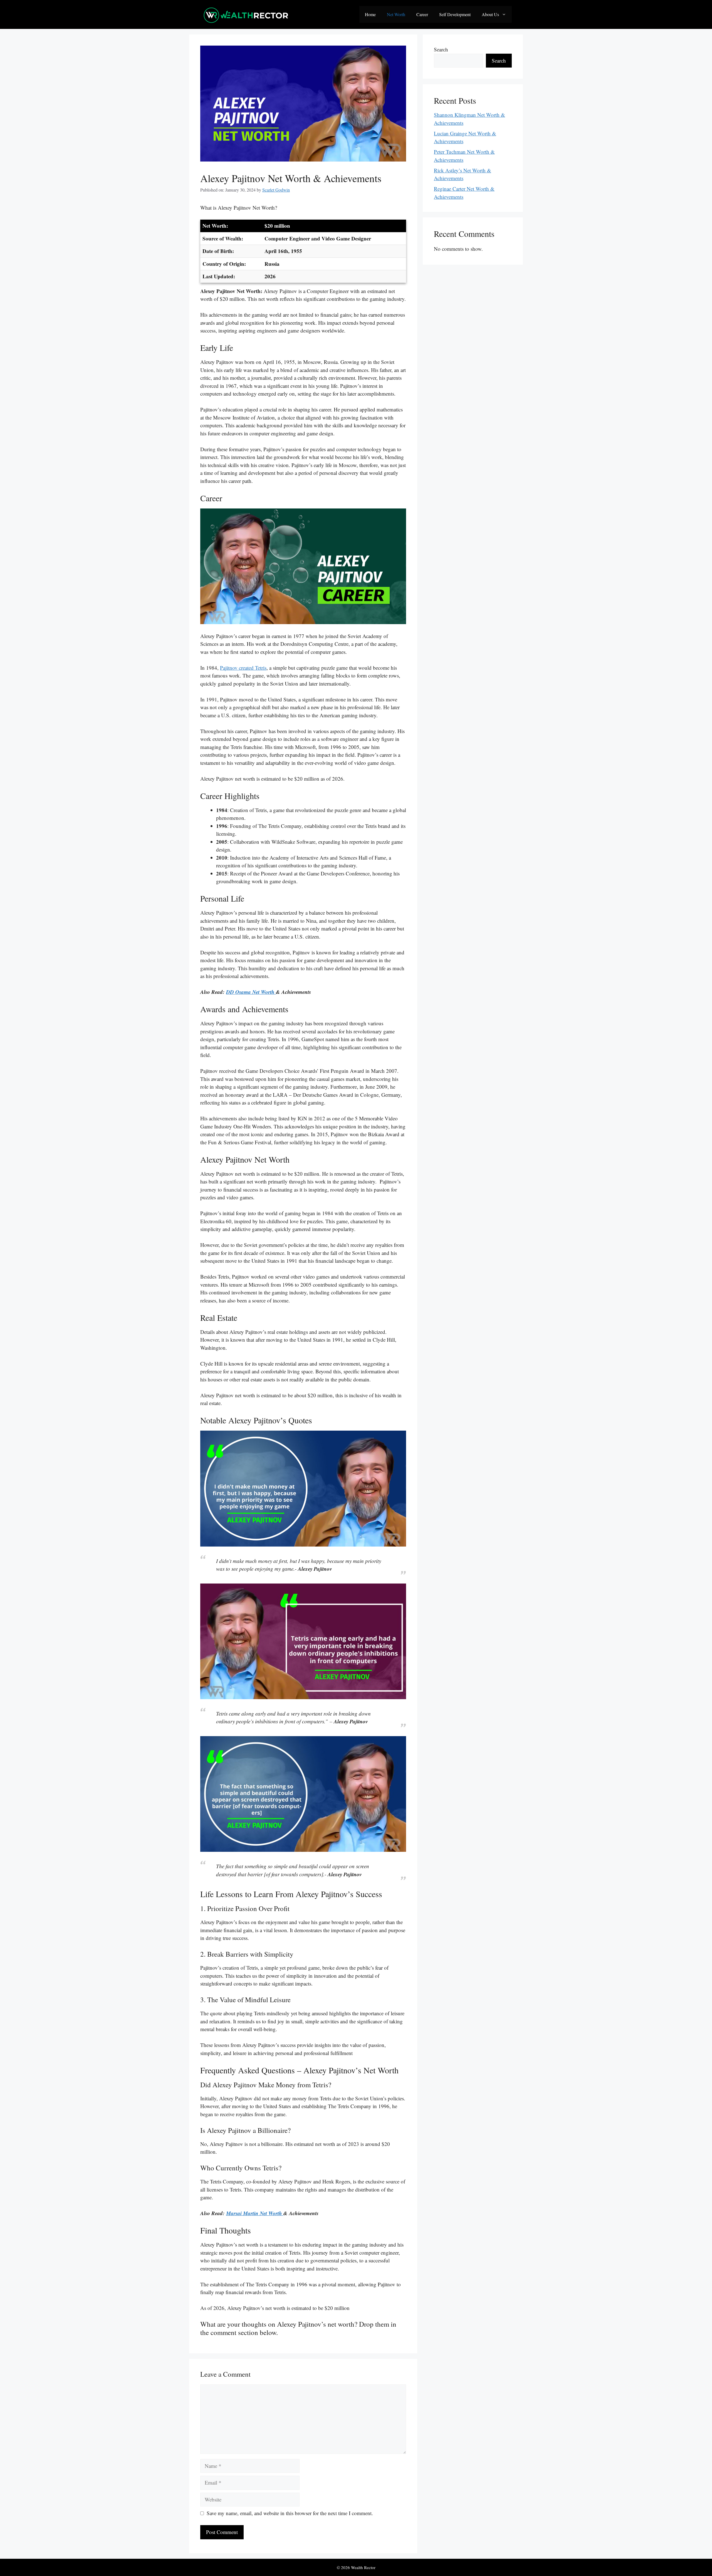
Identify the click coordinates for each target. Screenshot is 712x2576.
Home (370, 14)
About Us (490, 14)
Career (422, 14)
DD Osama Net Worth (251, 992)
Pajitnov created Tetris (243, 668)
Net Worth (396, 14)
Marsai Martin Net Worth (255, 2213)
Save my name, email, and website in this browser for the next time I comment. (290, 2513)
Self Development (455, 14)
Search (441, 49)
